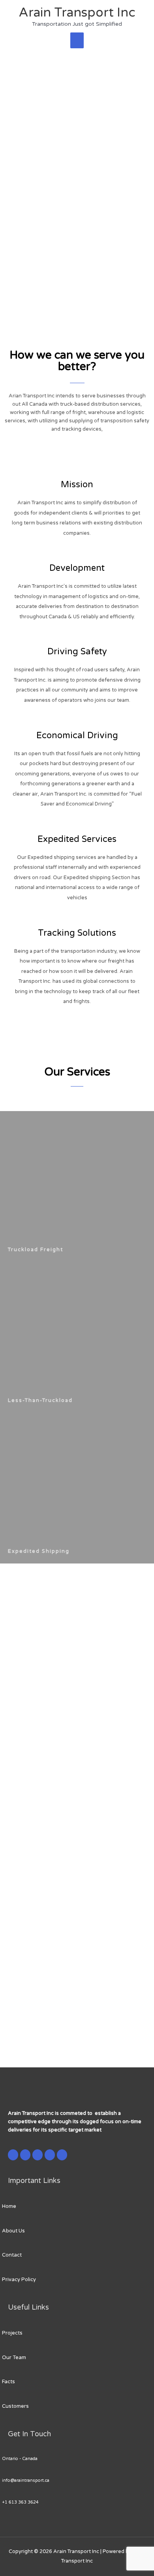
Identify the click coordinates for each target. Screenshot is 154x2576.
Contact (12, 2255)
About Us (13, 2231)
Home (9, 2206)
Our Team (14, 2358)
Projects (12, 2333)
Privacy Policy (19, 2280)
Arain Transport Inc (77, 13)
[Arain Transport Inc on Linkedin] (62, 2155)
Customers (15, 2406)
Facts (8, 2382)
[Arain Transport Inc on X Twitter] (25, 2155)
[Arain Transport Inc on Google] (38, 2155)
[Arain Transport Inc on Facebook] (13, 2155)
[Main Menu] (77, 40)
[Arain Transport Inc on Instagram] (50, 2155)
